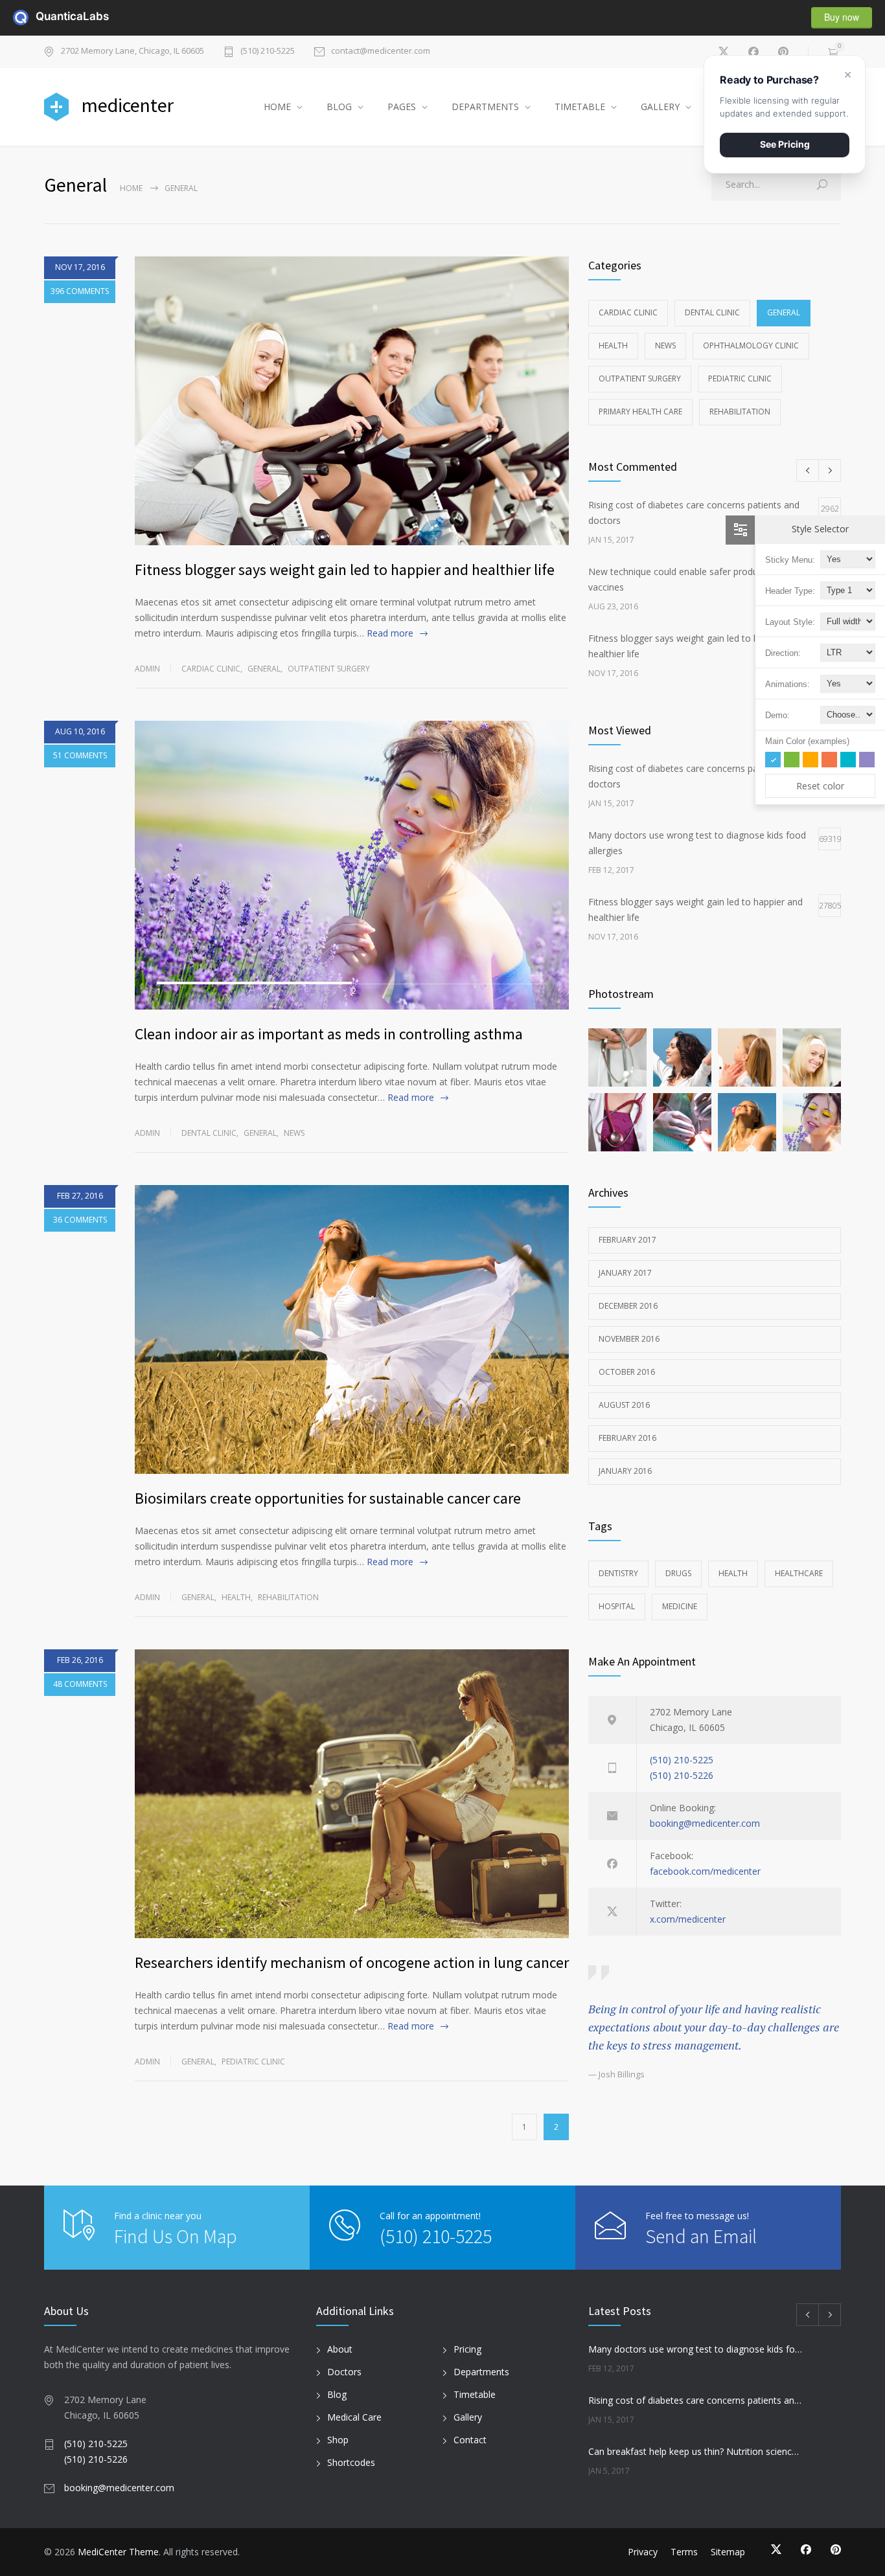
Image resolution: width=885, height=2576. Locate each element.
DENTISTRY (618, 1573)
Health (236, 1597)
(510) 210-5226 (682, 1775)
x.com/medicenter (688, 1919)
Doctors (344, 2372)
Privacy (643, 2552)
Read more (390, 633)
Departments (481, 2372)
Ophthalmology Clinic (751, 345)
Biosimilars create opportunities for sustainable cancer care (328, 1498)
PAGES (402, 107)
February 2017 (627, 1240)
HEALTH (733, 1573)
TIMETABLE (580, 107)
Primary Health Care (640, 412)
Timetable (475, 2394)
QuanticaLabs (43, 16)
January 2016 (625, 1471)
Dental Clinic (209, 1133)
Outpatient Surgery (329, 669)
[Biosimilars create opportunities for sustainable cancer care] (352, 1329)
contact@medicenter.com (381, 51)
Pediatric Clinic (253, 2062)
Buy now (842, 17)
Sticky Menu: (790, 560)
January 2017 (625, 1273)
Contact (470, 2440)
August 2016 (624, 1405)
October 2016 (627, 1372)
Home (131, 188)
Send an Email (701, 2236)
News (294, 1133)
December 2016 (628, 1306)
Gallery (468, 2417)
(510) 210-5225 (268, 51)
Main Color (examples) (807, 741)
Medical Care (354, 2417)
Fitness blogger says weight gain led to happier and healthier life (345, 570)
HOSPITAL (617, 1606)
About (340, 2349)
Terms (684, 2552)
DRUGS (678, 1573)
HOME (277, 107)
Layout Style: (790, 622)
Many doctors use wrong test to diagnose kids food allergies (696, 2349)
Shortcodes (351, 2462)
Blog (337, 2394)
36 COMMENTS (80, 1220)
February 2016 (627, 1438)
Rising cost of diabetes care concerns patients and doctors (696, 2400)
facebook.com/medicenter (705, 1871)
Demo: (777, 715)
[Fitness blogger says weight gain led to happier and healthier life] (352, 401)
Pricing (467, 2349)
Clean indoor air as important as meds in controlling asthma (329, 1034)
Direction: (783, 653)
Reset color (820, 786)
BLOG (339, 107)
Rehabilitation (288, 1597)
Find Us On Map (176, 2236)
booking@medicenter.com (705, 1823)
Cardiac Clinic (211, 669)
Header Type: (790, 591)
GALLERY (660, 107)
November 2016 (629, 1339)
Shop (338, 2440)
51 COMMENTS (80, 755)
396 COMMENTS (80, 291)
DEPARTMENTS (485, 107)
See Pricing (785, 144)
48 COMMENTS (80, 1684)
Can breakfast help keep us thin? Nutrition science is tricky (696, 2451)
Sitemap (728, 2552)
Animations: (787, 684)
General (264, 669)
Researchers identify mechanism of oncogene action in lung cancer (352, 1962)
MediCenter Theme (118, 2552)
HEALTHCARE (799, 1573)
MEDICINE (680, 1606)
